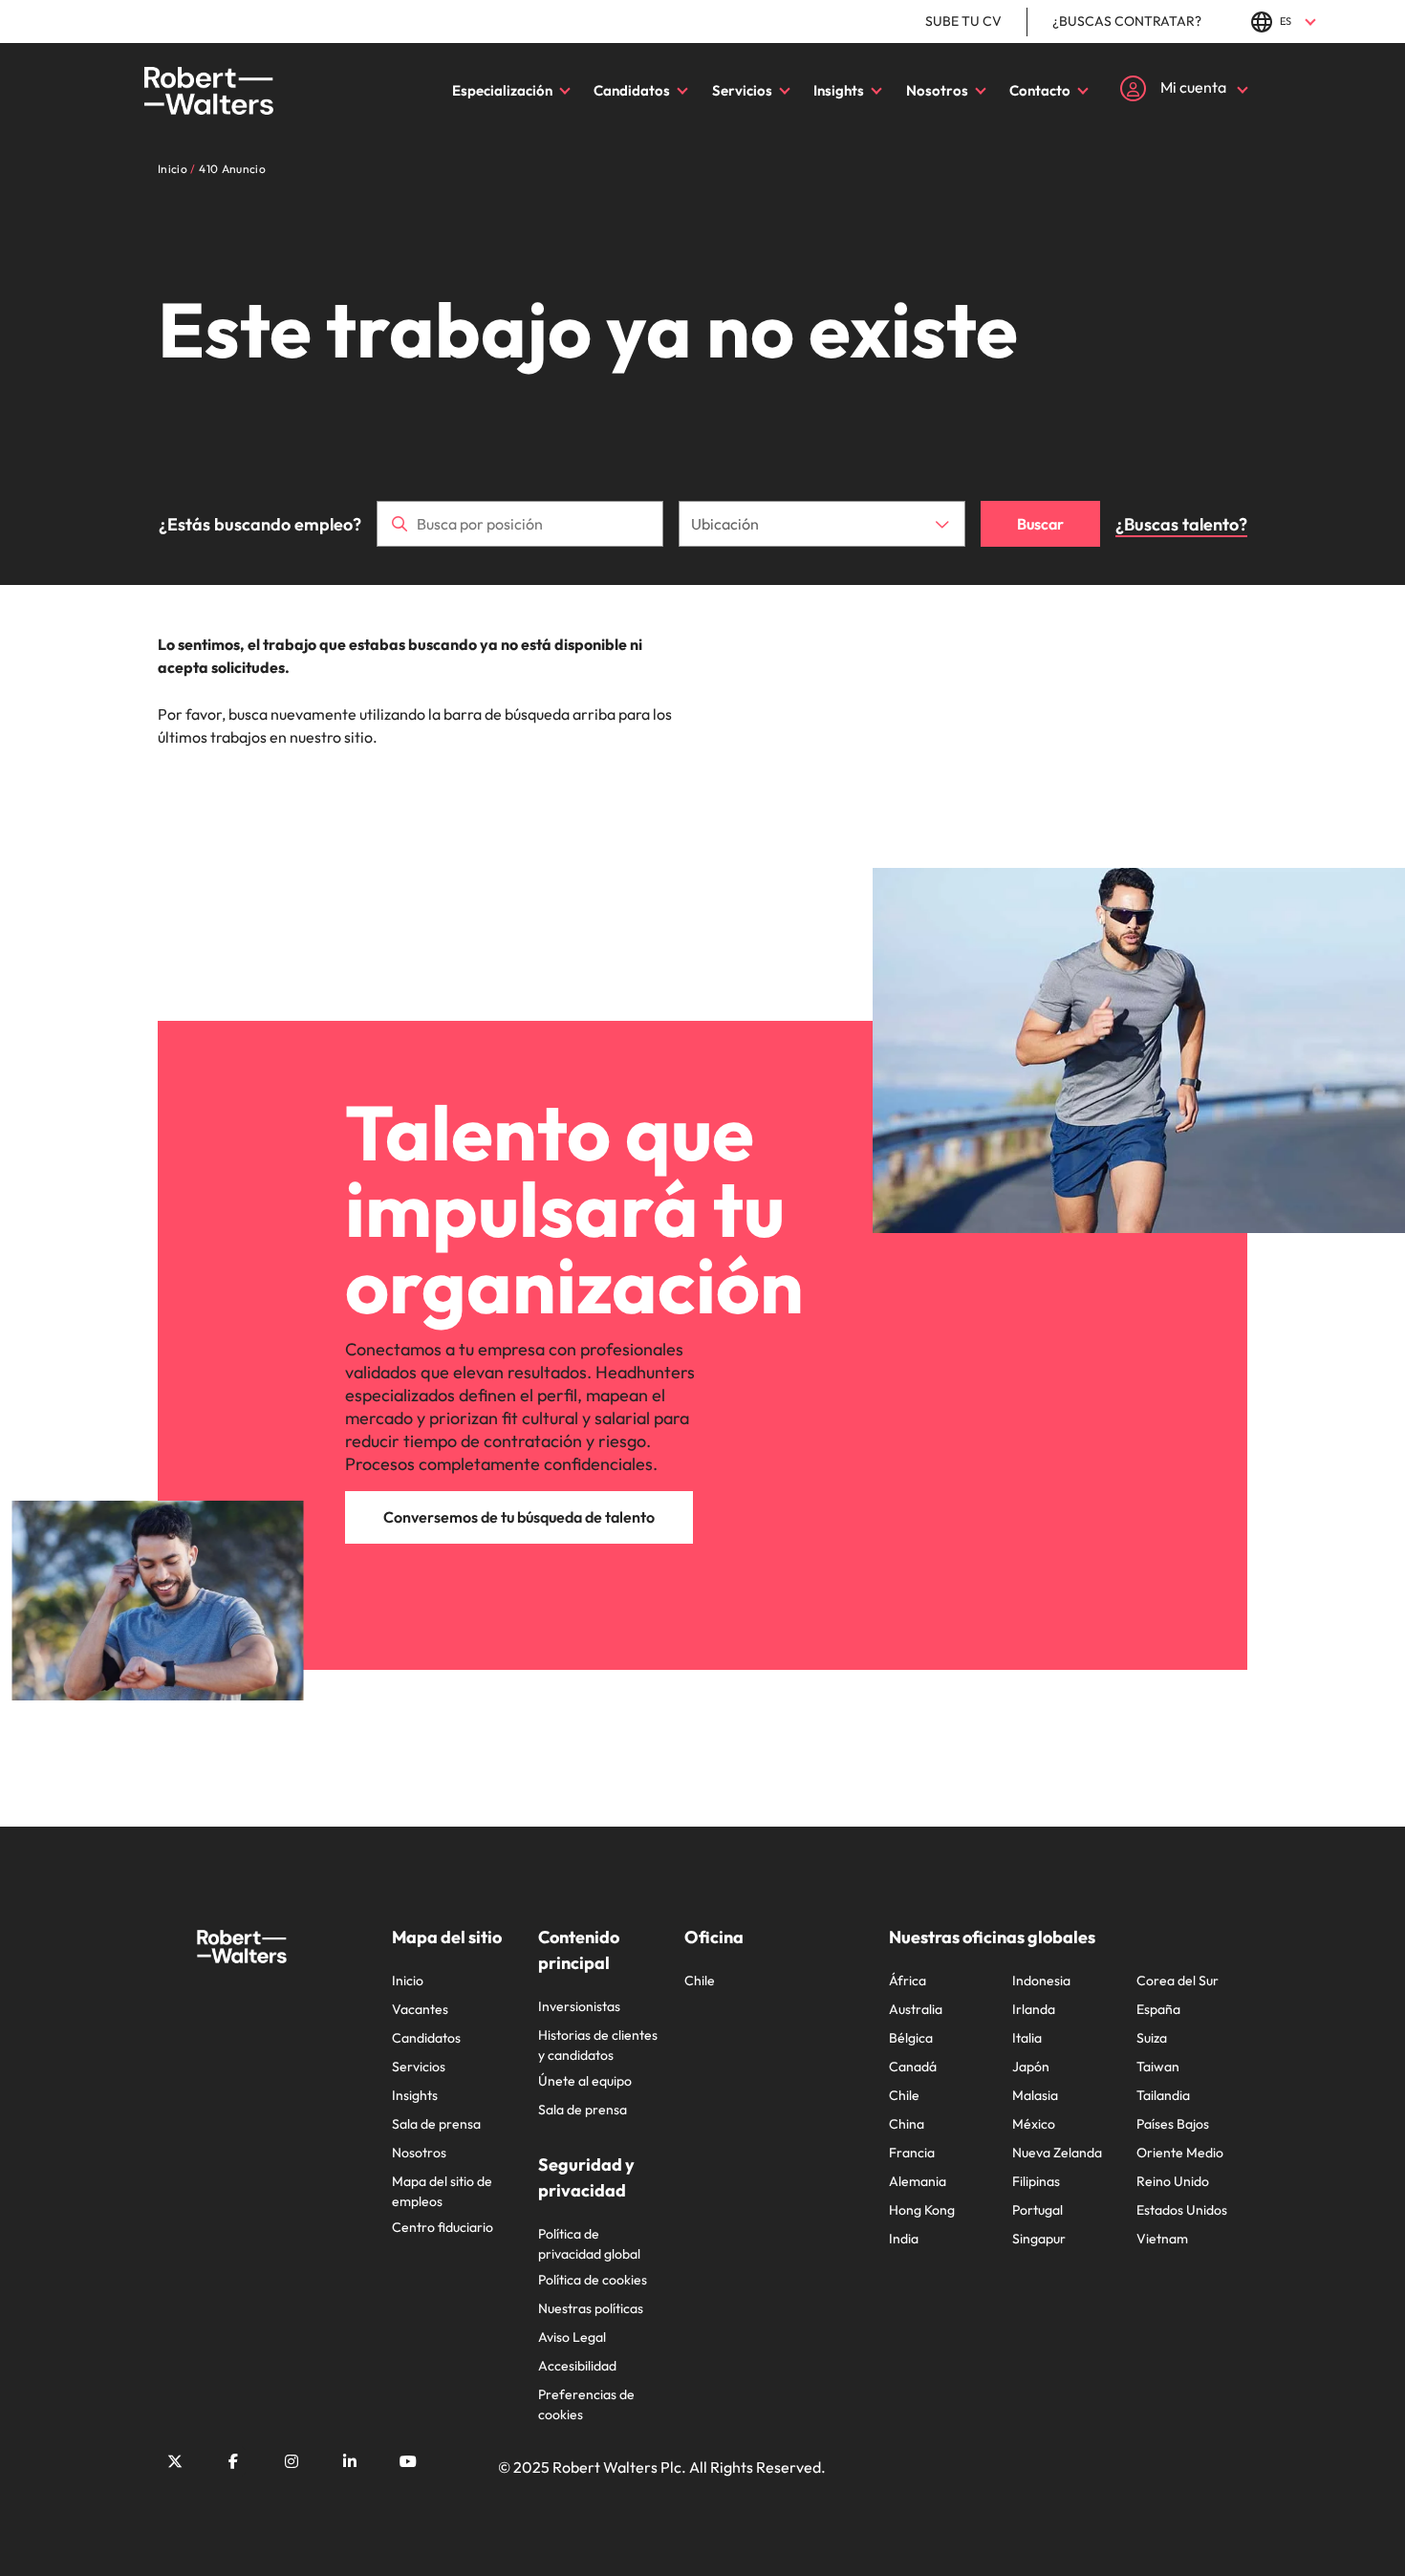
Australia (916, 2009)
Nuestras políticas (591, 2308)
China (907, 2124)
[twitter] (175, 2461)
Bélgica (911, 2038)
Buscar (1040, 524)
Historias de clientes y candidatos (598, 2045)
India (904, 2239)
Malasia (1035, 2095)
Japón (1031, 2067)
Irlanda (1034, 2009)
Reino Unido (1173, 2181)
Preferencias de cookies (586, 2404)
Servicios (742, 90)
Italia (1027, 2038)
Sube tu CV (963, 21)
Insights (839, 90)
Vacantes (420, 2009)
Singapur (1039, 2239)
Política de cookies (593, 2280)
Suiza (1152, 2038)
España (1158, 2009)
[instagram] (292, 2461)
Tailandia (1163, 2095)
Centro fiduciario (443, 2227)
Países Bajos (1173, 2124)
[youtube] (408, 2461)
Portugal (1038, 2210)
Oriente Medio (1180, 2153)
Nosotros (937, 90)
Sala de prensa (436, 2124)
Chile (700, 1981)
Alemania (918, 2181)
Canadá (913, 2067)
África (908, 1981)
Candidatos (632, 90)
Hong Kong (922, 2210)
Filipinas (1036, 2181)
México (1034, 2124)
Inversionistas (579, 2006)
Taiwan (1158, 2067)
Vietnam (1162, 2239)
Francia (912, 2153)
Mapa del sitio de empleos (442, 2191)
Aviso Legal (572, 2337)
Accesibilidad (577, 2366)
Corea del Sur (1178, 1981)
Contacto (1040, 90)
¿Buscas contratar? (1127, 21)
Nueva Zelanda (1057, 2153)
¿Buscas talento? (1181, 524)
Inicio (408, 1981)
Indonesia (1041, 1981)
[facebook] (233, 2461)
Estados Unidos (1182, 2210)
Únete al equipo (585, 2081)
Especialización (502, 90)
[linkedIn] (350, 2461)
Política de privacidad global (589, 2244)
